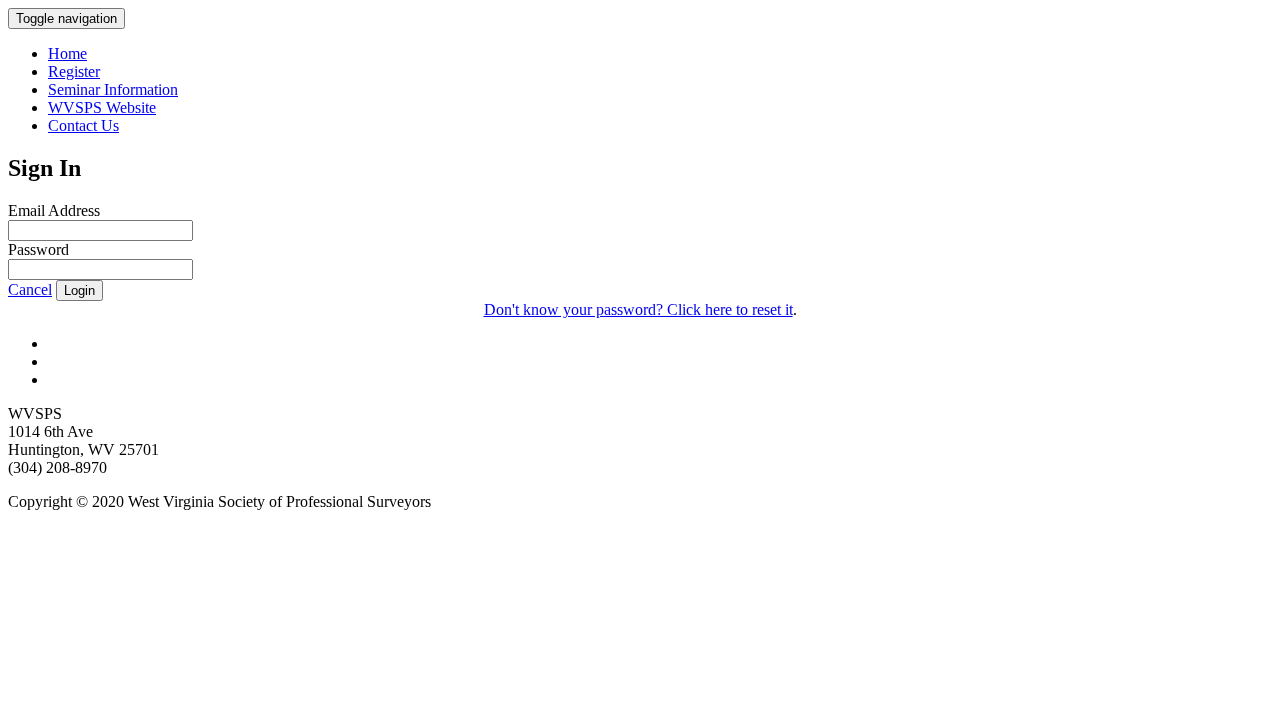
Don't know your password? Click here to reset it (638, 309)
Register (74, 71)
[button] (30, 289)
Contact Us (83, 125)
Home (67, 53)
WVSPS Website (102, 107)
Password (38, 249)
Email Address (54, 210)
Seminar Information (113, 89)
